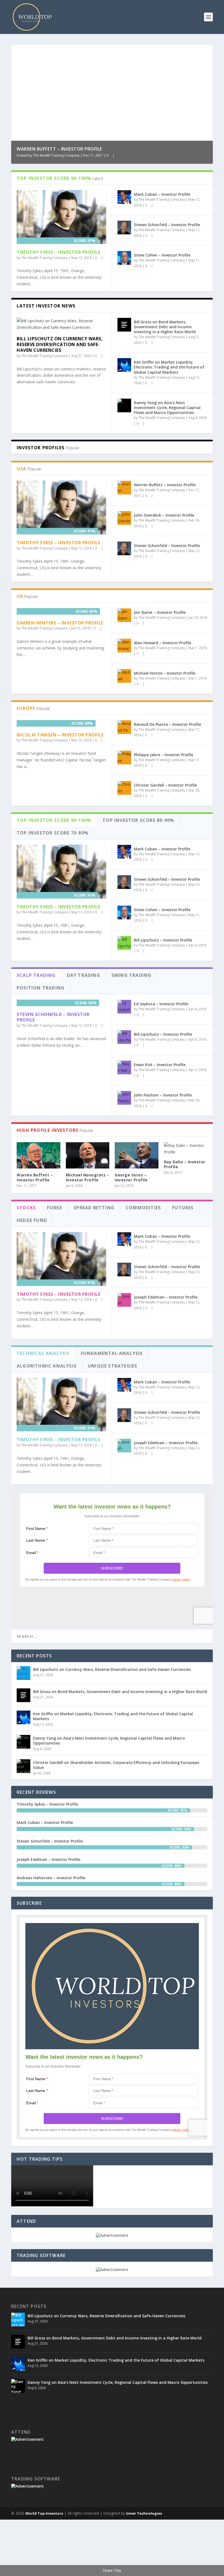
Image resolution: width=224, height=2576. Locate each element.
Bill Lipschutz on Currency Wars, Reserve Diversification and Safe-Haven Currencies (60, 344)
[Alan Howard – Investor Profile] (124, 646)
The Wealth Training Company (56, 155)
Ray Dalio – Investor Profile (185, 1164)
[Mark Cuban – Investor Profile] (124, 197)
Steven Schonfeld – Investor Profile (167, 225)
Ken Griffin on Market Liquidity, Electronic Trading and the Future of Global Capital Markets (169, 367)
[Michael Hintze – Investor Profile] (124, 676)
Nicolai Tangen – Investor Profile (60, 735)
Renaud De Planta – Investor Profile (167, 724)
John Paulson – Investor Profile (163, 1095)
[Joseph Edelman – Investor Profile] (124, 1300)
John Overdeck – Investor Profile (164, 515)
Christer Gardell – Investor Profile (165, 785)
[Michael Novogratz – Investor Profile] (88, 1155)
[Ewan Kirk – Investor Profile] (124, 1067)
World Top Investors (44, 2513)
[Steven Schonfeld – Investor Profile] (124, 228)
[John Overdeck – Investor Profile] (124, 518)
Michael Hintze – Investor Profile (165, 673)
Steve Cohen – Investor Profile (162, 255)
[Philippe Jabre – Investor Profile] (124, 758)
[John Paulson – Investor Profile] (124, 1098)
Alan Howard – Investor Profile (163, 643)
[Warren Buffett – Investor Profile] (124, 488)
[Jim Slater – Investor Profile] (124, 615)
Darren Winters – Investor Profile (60, 623)
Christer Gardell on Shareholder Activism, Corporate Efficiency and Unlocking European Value (116, 1765)
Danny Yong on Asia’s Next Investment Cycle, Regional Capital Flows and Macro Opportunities (167, 408)
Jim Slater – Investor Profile (160, 612)
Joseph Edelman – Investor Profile (166, 1297)
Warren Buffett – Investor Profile (59, 149)
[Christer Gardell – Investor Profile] (124, 788)
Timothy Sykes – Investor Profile (58, 252)
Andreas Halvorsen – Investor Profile (51, 1878)
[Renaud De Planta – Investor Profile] (124, 727)
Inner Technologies (144, 2513)
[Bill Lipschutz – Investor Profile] (124, 943)
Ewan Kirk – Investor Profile (160, 1065)
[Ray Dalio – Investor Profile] (186, 1149)
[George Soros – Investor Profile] (137, 1155)
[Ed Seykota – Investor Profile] (124, 1007)
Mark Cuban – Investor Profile (162, 194)
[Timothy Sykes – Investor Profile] (61, 217)
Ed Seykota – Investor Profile (161, 1004)
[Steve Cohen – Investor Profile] (124, 258)
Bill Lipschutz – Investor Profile (163, 940)
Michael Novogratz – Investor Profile (88, 1177)
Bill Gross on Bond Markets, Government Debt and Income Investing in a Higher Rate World (165, 327)
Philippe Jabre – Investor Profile (163, 755)
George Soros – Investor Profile (131, 1177)
